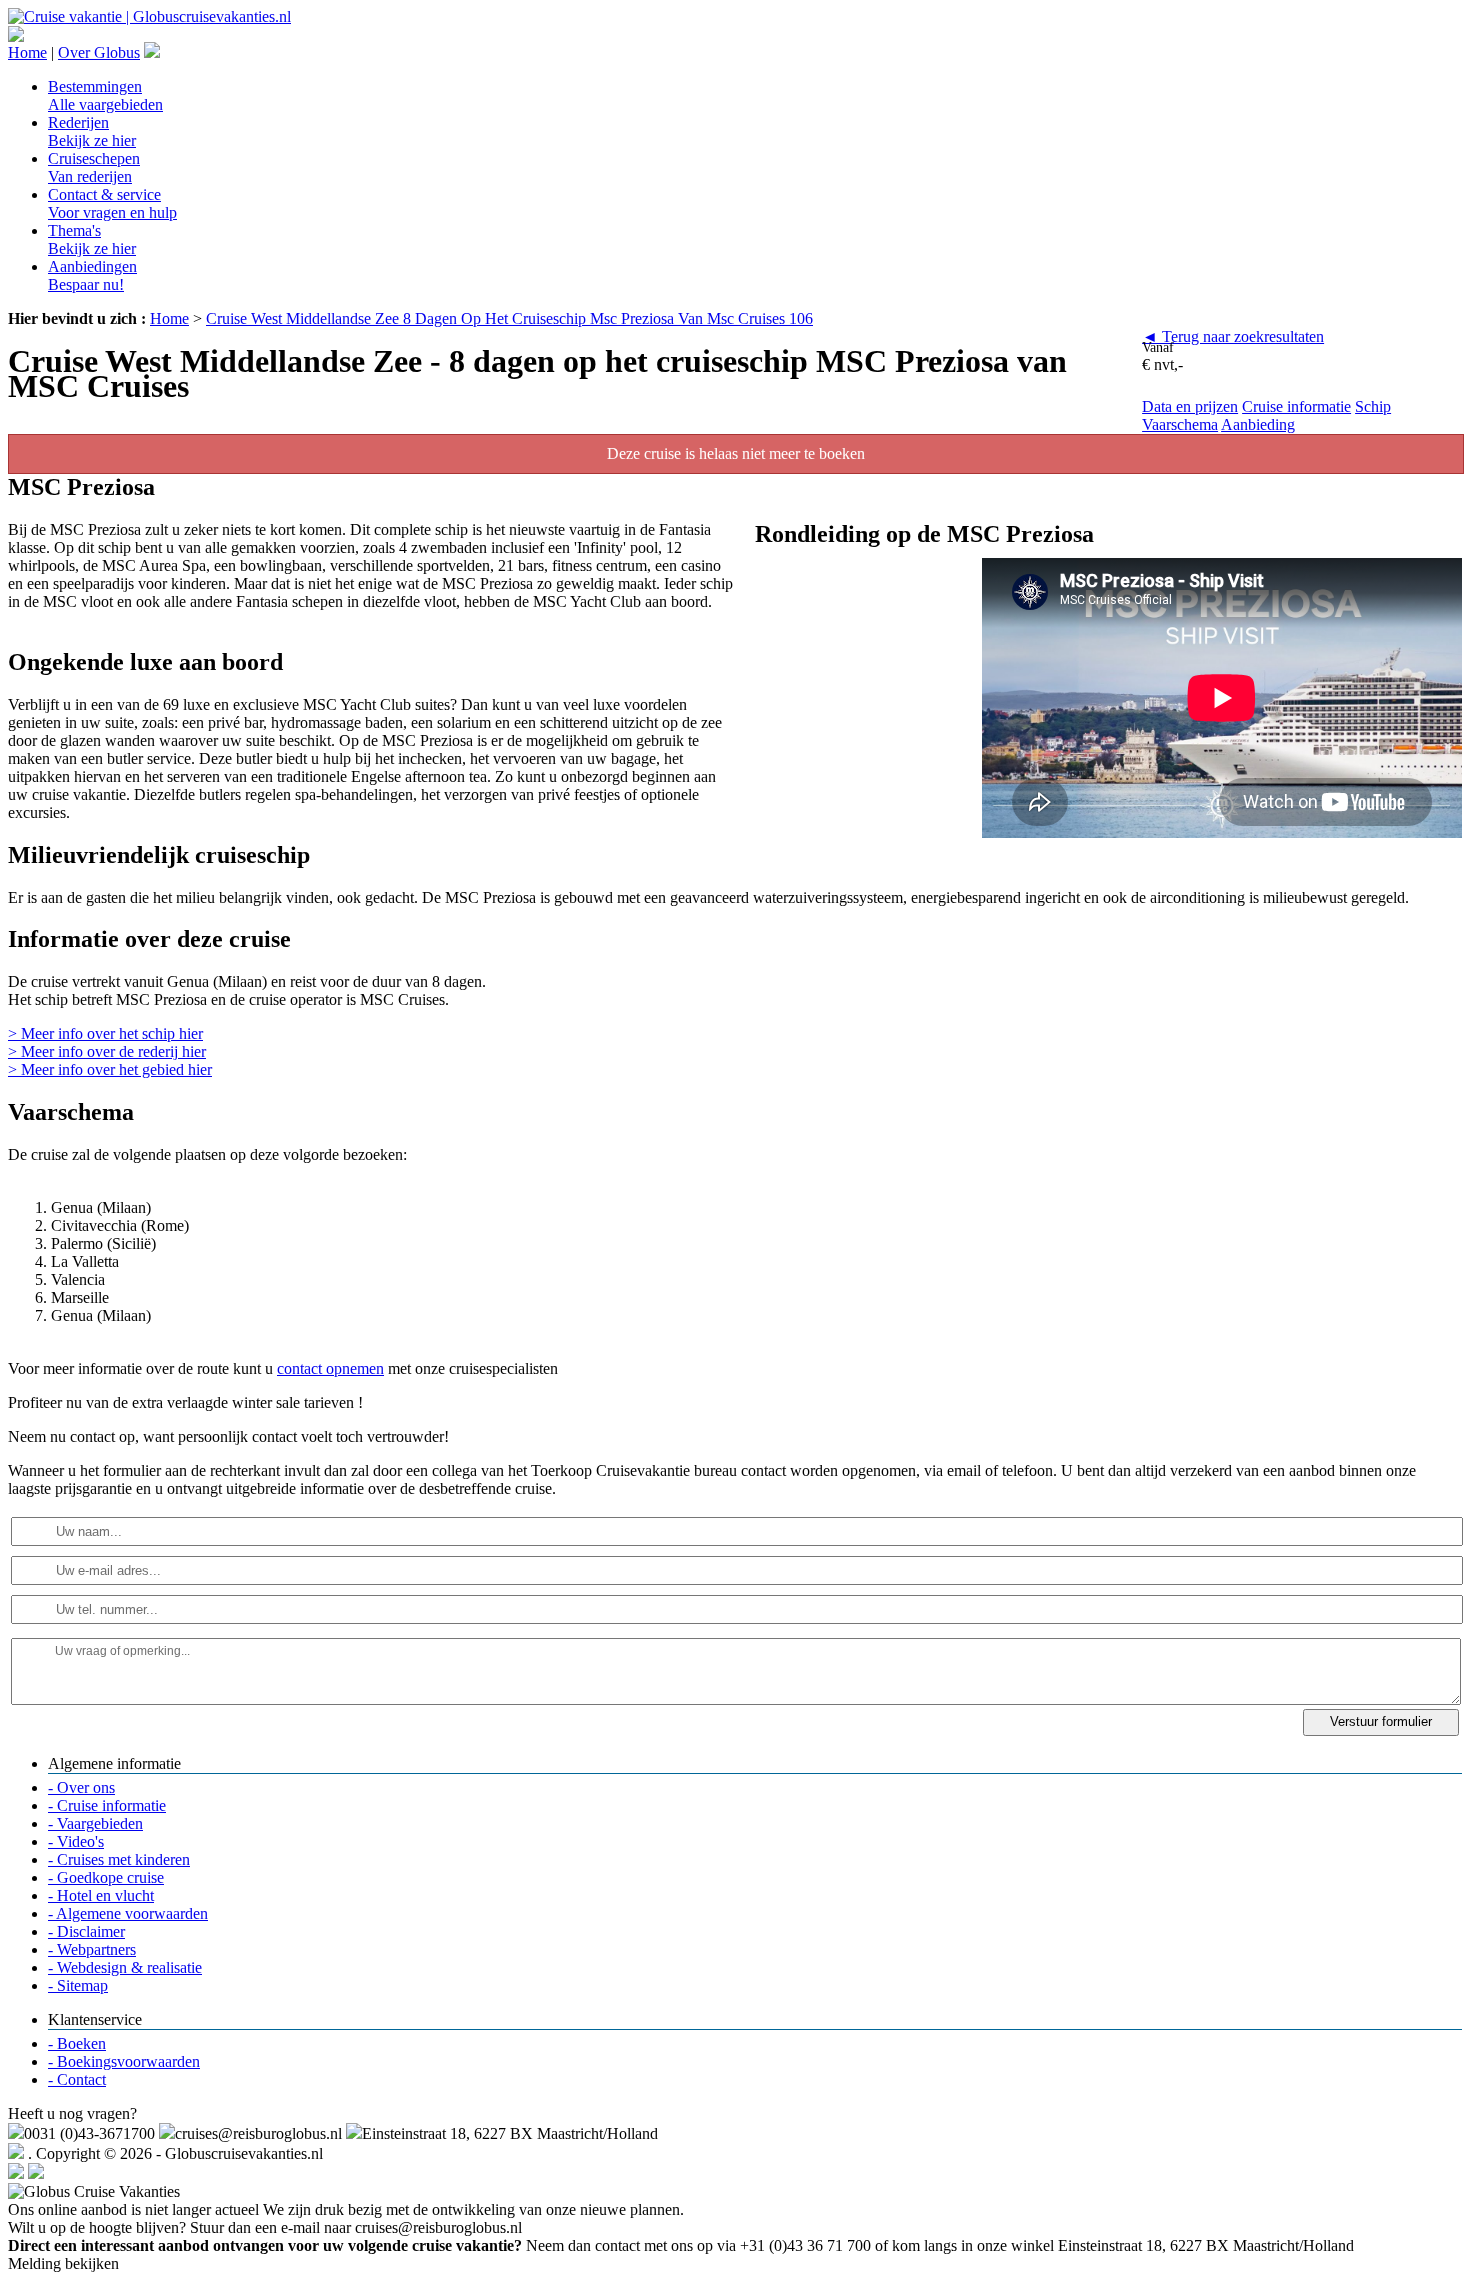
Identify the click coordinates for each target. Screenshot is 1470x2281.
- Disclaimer (86, 1931)
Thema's (92, 239)
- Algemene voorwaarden (128, 1913)
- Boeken (77, 2043)
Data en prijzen (1190, 406)
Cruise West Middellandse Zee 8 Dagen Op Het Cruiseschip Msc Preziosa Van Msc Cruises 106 (509, 318)
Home (27, 52)
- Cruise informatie (107, 1805)
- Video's (76, 1841)
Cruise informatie (1296, 406)
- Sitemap (78, 1985)
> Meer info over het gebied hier (110, 1069)
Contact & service (112, 203)
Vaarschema (1180, 424)
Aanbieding (1258, 424)
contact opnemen (330, 1368)
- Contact (77, 2079)
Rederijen (92, 131)
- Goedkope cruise (106, 1877)
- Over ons (81, 1787)
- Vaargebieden (95, 1823)
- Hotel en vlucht (101, 1895)
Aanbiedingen (92, 275)
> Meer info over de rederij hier (107, 1051)
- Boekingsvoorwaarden (124, 2061)
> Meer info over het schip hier (105, 1033)
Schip (1373, 406)
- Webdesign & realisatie (125, 1967)
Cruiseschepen (94, 167)
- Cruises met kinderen (119, 1859)
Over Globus (99, 52)
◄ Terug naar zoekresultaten (1233, 336)
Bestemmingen (105, 95)
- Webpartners (92, 1949)
